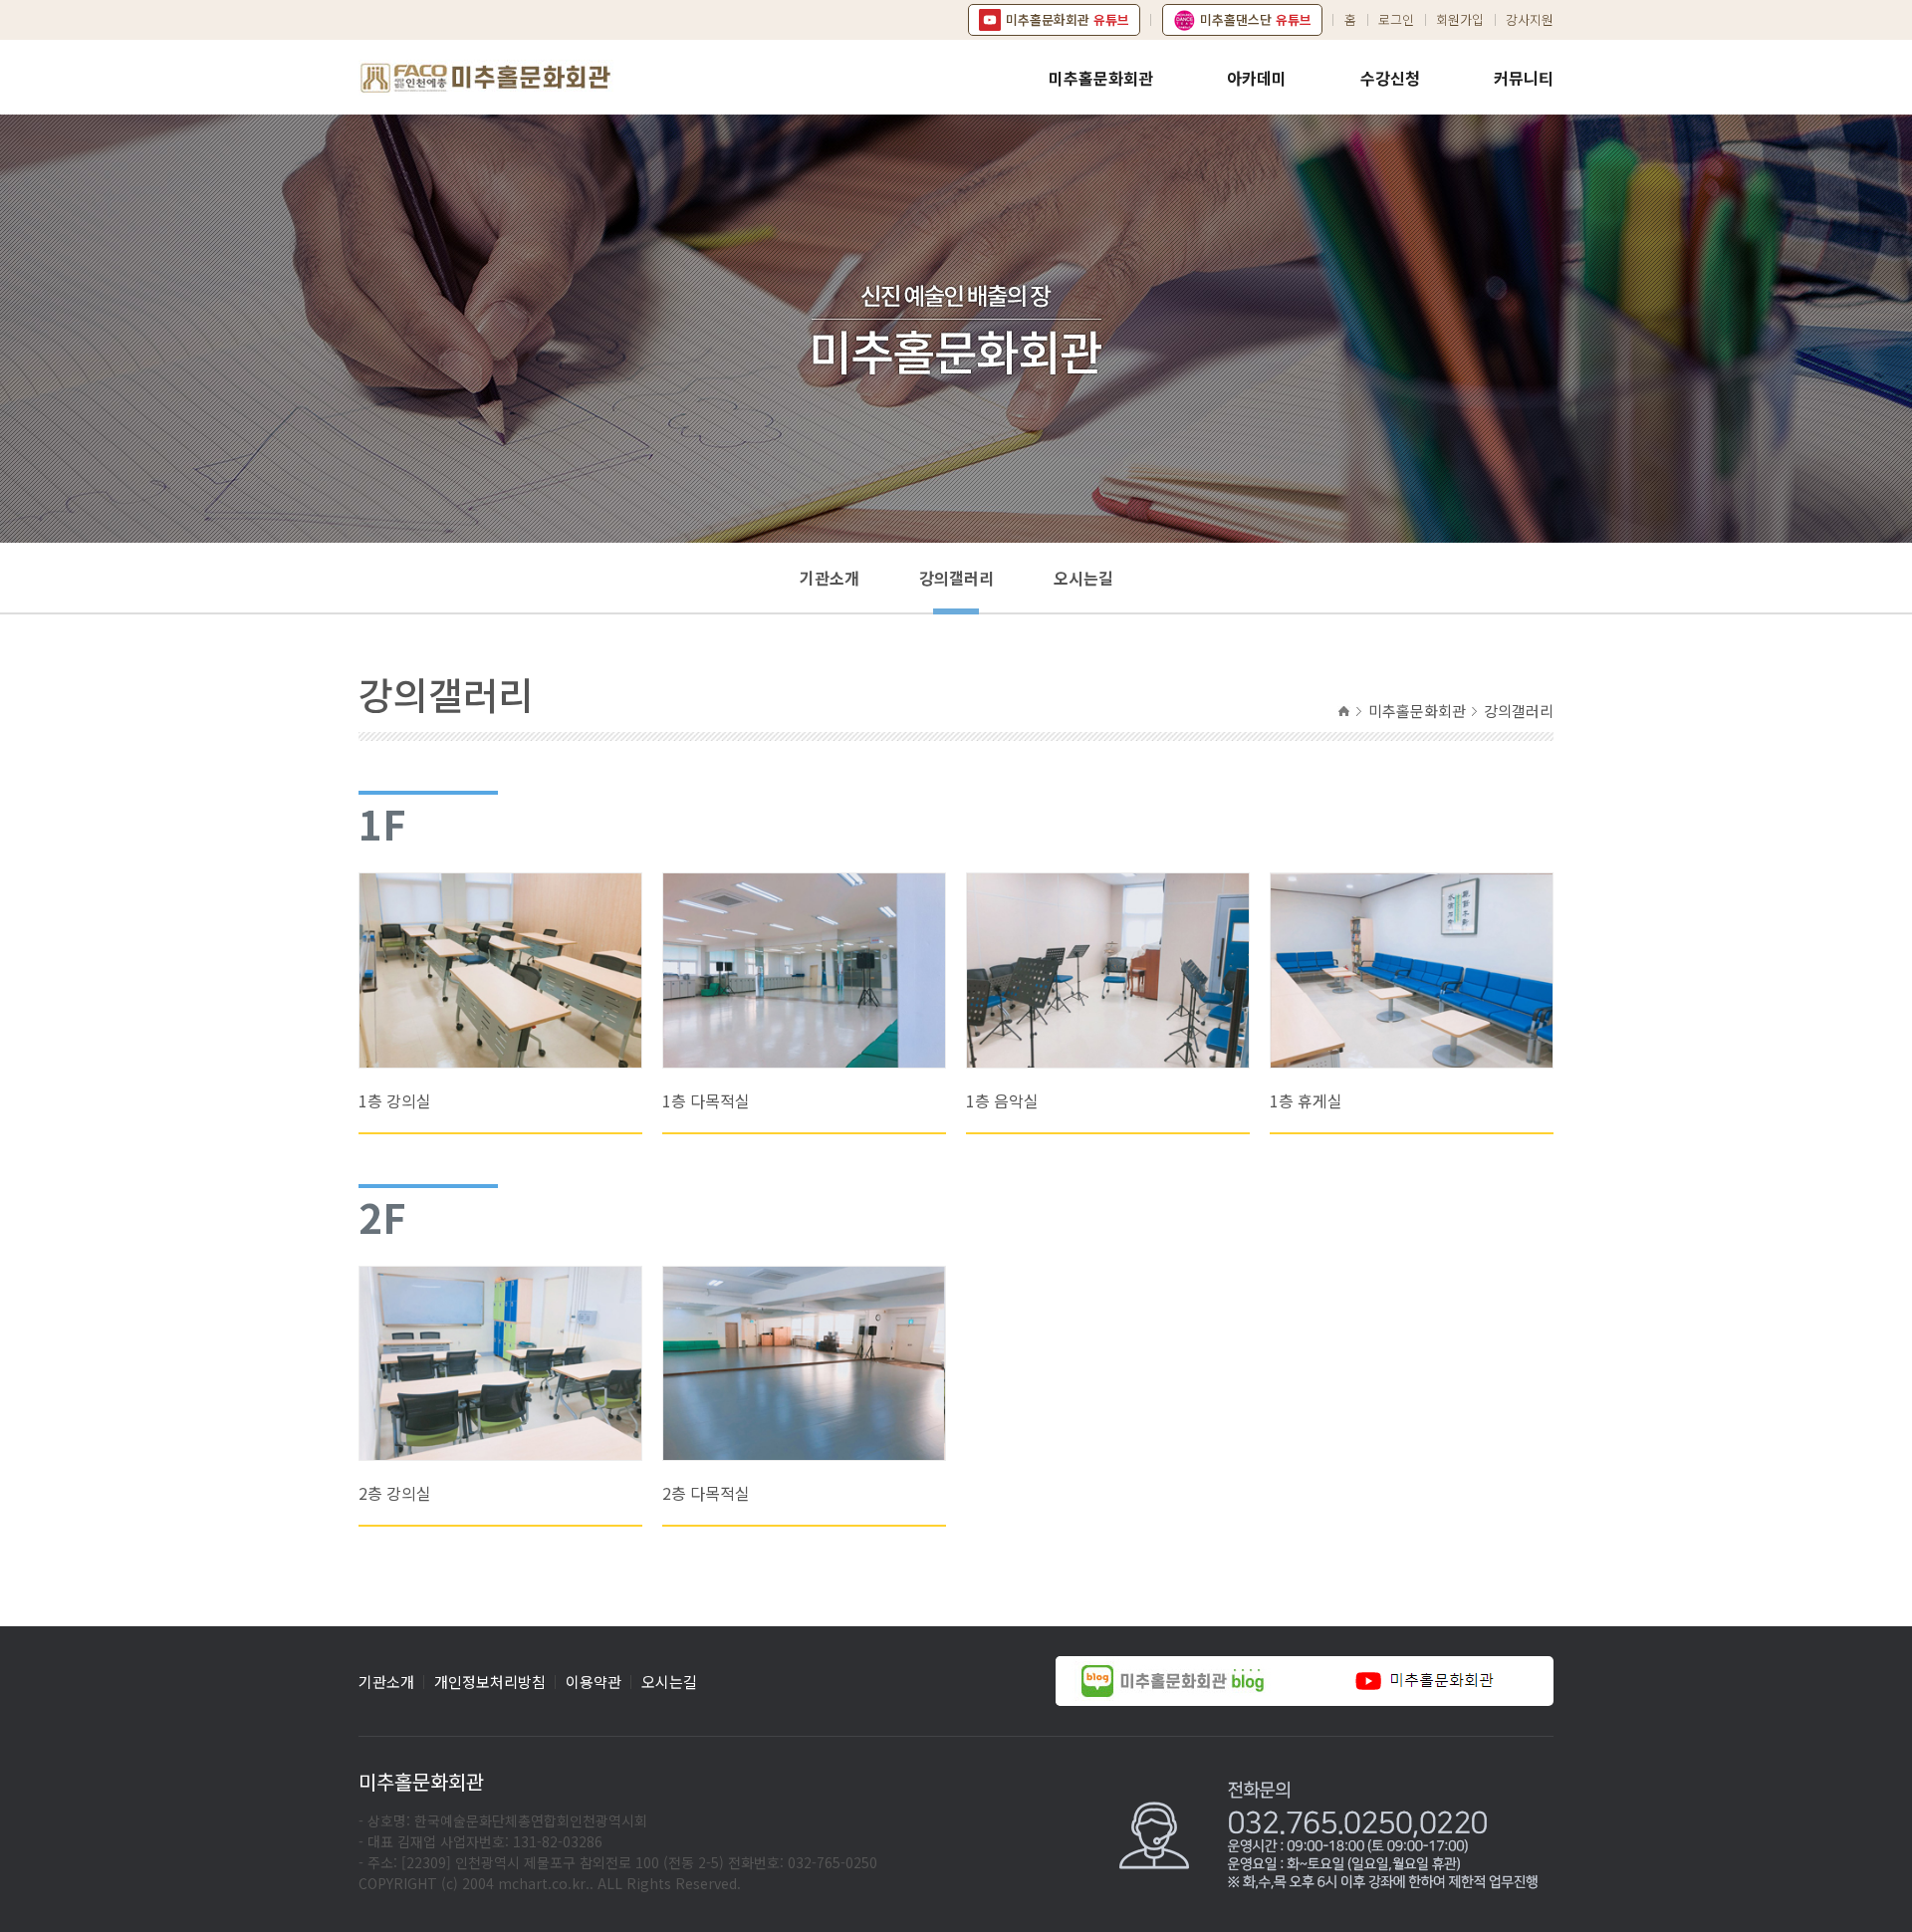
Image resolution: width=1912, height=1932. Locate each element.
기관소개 (830, 578)
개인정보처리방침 (490, 1682)
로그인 (1396, 19)
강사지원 (1530, 19)
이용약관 (594, 1682)
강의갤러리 (956, 578)
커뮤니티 (1524, 78)
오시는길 (1083, 578)
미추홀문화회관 (1101, 78)
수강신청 (1390, 78)
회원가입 (1460, 19)
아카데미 (1257, 78)
